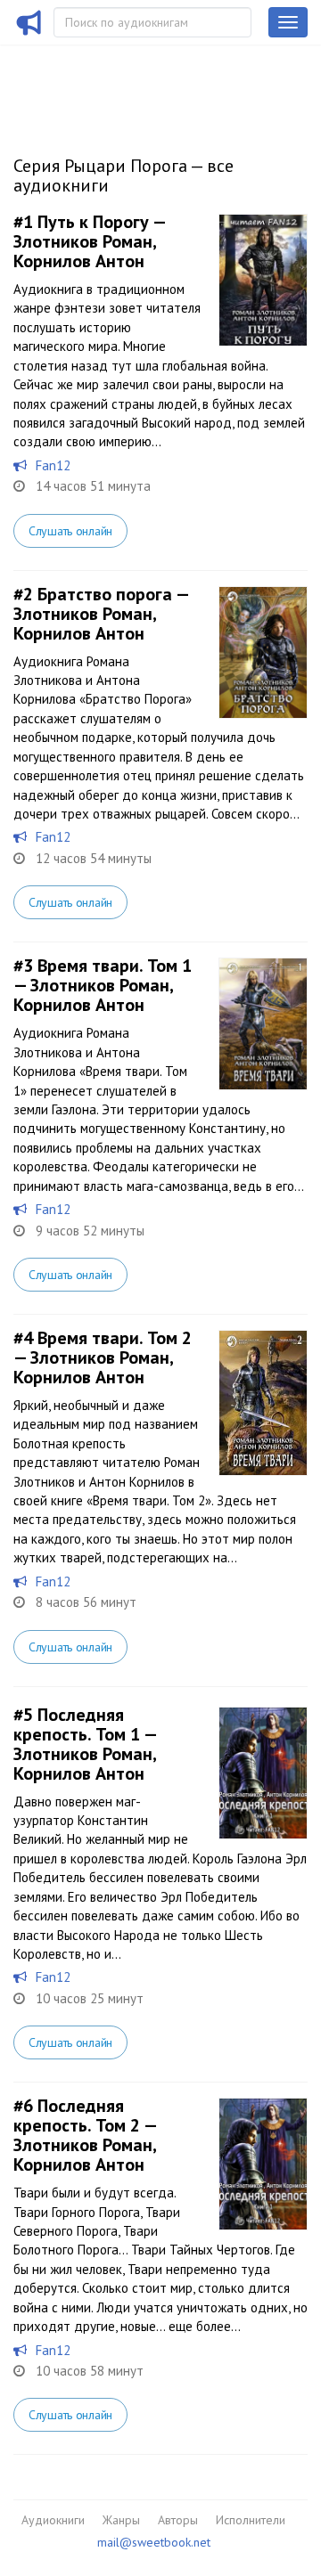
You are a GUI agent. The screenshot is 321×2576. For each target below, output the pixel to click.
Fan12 (53, 465)
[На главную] (29, 34)
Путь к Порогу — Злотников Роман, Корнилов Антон (89, 241)
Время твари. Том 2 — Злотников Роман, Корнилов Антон (103, 1357)
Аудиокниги (53, 2520)
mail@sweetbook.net (154, 2542)
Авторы (178, 2520)
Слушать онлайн (70, 531)
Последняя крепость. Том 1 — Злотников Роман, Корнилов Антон (85, 1744)
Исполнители (251, 2520)
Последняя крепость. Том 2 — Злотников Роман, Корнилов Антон (85, 2135)
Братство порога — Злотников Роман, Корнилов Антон (101, 614)
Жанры (121, 2520)
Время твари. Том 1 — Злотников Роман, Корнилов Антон (103, 985)
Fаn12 (53, 1977)
